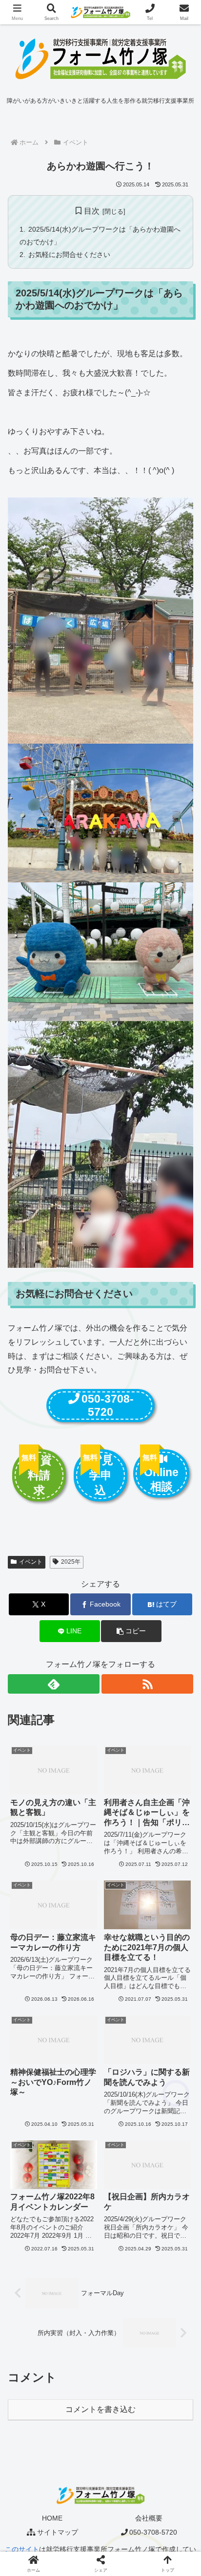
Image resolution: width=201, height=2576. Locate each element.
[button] (131, 1631)
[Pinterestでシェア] (78, 2497)
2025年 (71, 1562)
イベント (31, 1562)
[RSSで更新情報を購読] (147, 1684)
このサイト (22, 2549)
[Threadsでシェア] (78, 2471)
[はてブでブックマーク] (168, 2471)
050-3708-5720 (108, 1405)
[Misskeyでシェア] (168, 2444)
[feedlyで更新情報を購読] (54, 1684)
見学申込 (101, 1475)
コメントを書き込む (100, 2409)
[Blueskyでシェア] (123, 2444)
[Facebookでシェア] (33, 2471)
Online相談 (161, 1479)
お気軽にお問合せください (69, 255)
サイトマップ (58, 2532)
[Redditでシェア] (123, 2471)
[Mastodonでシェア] (78, 2444)
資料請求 (40, 1475)
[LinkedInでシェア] (123, 2497)
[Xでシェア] (33, 2444)
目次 (92, 211)
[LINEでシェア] (33, 2497)
